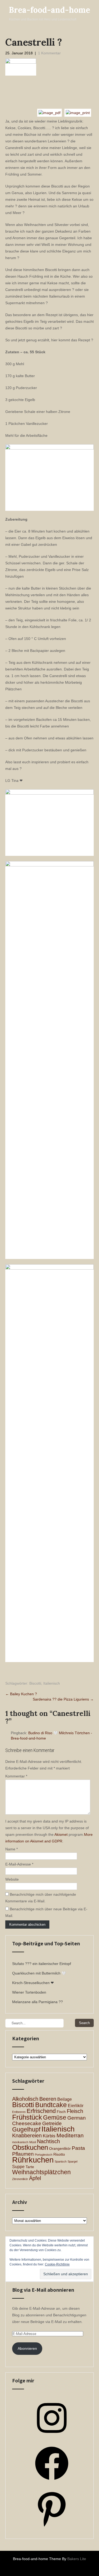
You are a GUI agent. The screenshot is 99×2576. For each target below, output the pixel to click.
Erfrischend (41, 2111)
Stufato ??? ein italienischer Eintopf (42, 1964)
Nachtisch (48, 2141)
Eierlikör (76, 2106)
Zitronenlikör (20, 2179)
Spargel (72, 2161)
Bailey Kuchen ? (21, 1694)
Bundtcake (51, 2105)
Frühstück (27, 2117)
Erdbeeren (19, 2112)
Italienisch (52, 1683)
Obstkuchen (30, 2147)
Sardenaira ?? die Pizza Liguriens (63, 1699)
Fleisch (75, 2111)
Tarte (30, 2167)
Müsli (33, 2142)
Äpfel (35, 2178)
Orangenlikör (60, 2149)
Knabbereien (27, 2135)
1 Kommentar (49, 53)
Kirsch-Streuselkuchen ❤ (33, 1983)
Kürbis (49, 2136)
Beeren (48, 2099)
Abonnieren (27, 2348)
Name (11, 1849)
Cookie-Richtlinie (57, 2264)
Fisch (61, 2112)
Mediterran (70, 2135)
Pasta (78, 2148)
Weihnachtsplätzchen (41, 2172)
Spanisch (61, 2161)
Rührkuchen (33, 2160)
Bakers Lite (77, 2559)
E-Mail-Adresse (19, 1864)
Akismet (61, 1834)
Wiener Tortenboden (29, 1992)
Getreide (52, 2123)
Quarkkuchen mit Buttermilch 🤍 (39, 1973)
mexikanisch (20, 2142)
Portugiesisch (44, 2155)
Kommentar (16, 1776)
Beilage (65, 2099)
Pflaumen (23, 2154)
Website (12, 1879)
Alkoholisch (25, 2099)
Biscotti (35, 1683)
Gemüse (55, 2118)
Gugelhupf (26, 2130)
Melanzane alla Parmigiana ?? (37, 2002)
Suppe (18, 2167)
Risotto (59, 2154)
